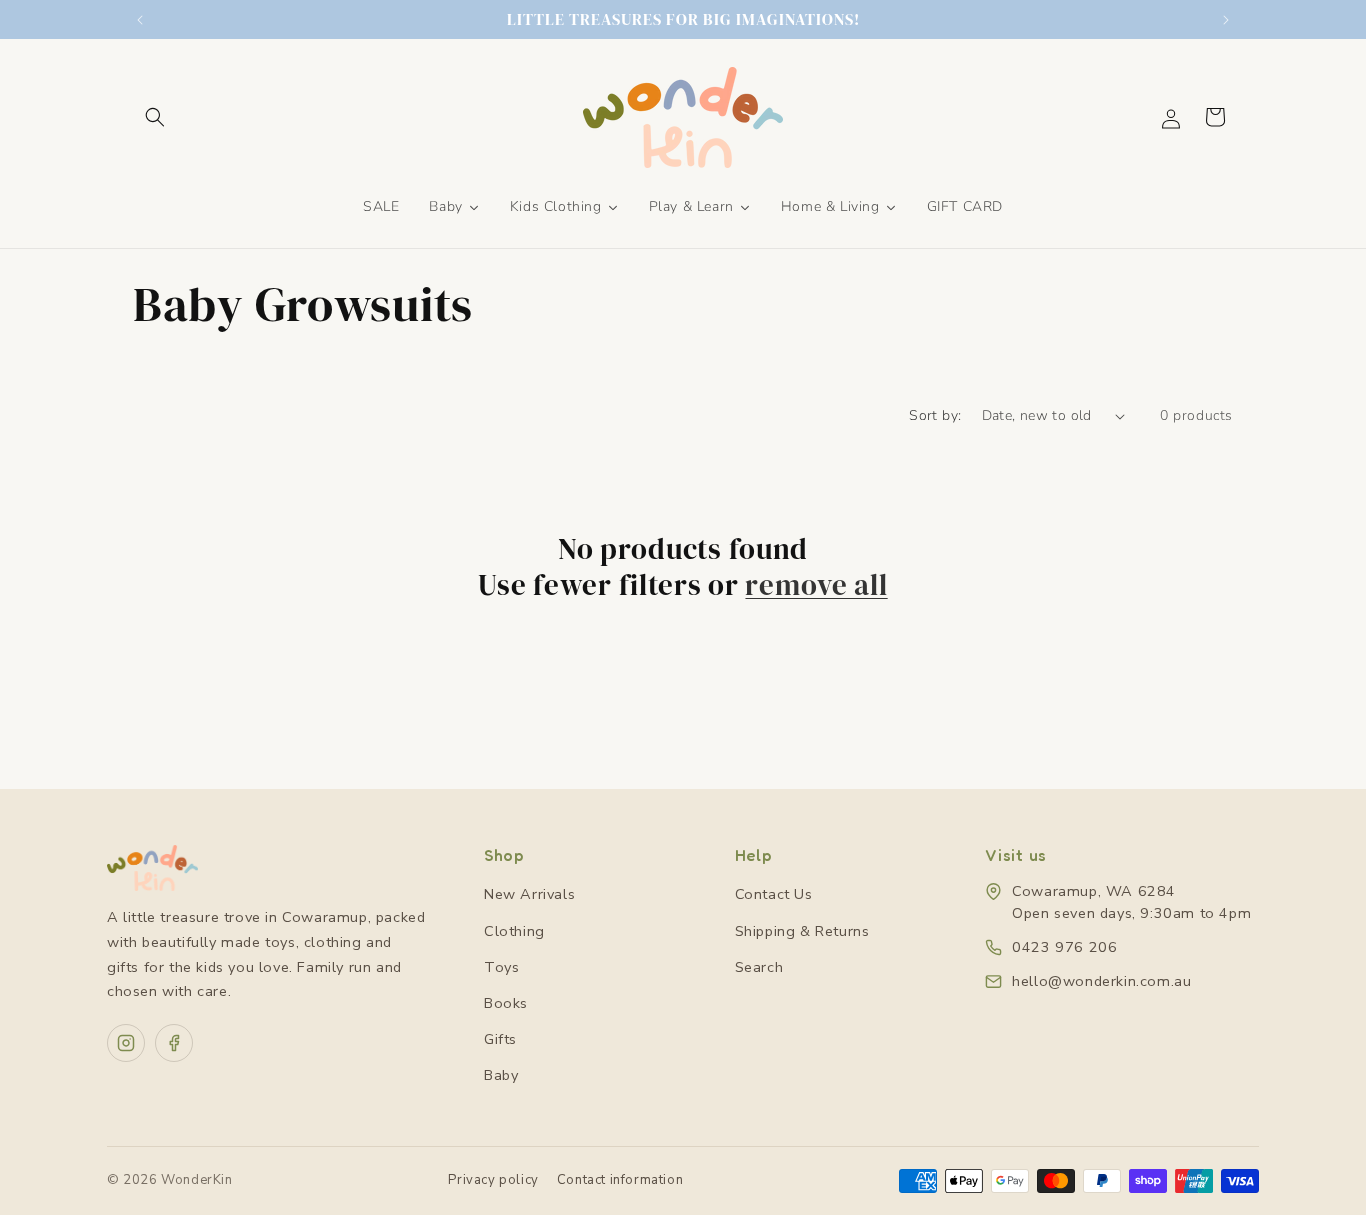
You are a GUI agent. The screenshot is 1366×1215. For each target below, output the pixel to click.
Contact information (620, 1180)
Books (506, 1003)
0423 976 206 (1064, 947)
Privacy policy (493, 1180)
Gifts (500, 1039)
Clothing (514, 931)
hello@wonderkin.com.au (1101, 981)
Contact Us (774, 894)
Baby (501, 1075)
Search (759, 967)
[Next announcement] (1226, 20)
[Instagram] (126, 1043)
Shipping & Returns (802, 931)
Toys (501, 967)
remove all (816, 585)
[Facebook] (174, 1043)
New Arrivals (529, 894)
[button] (155, 117)
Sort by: (935, 415)
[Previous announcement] (140, 20)
